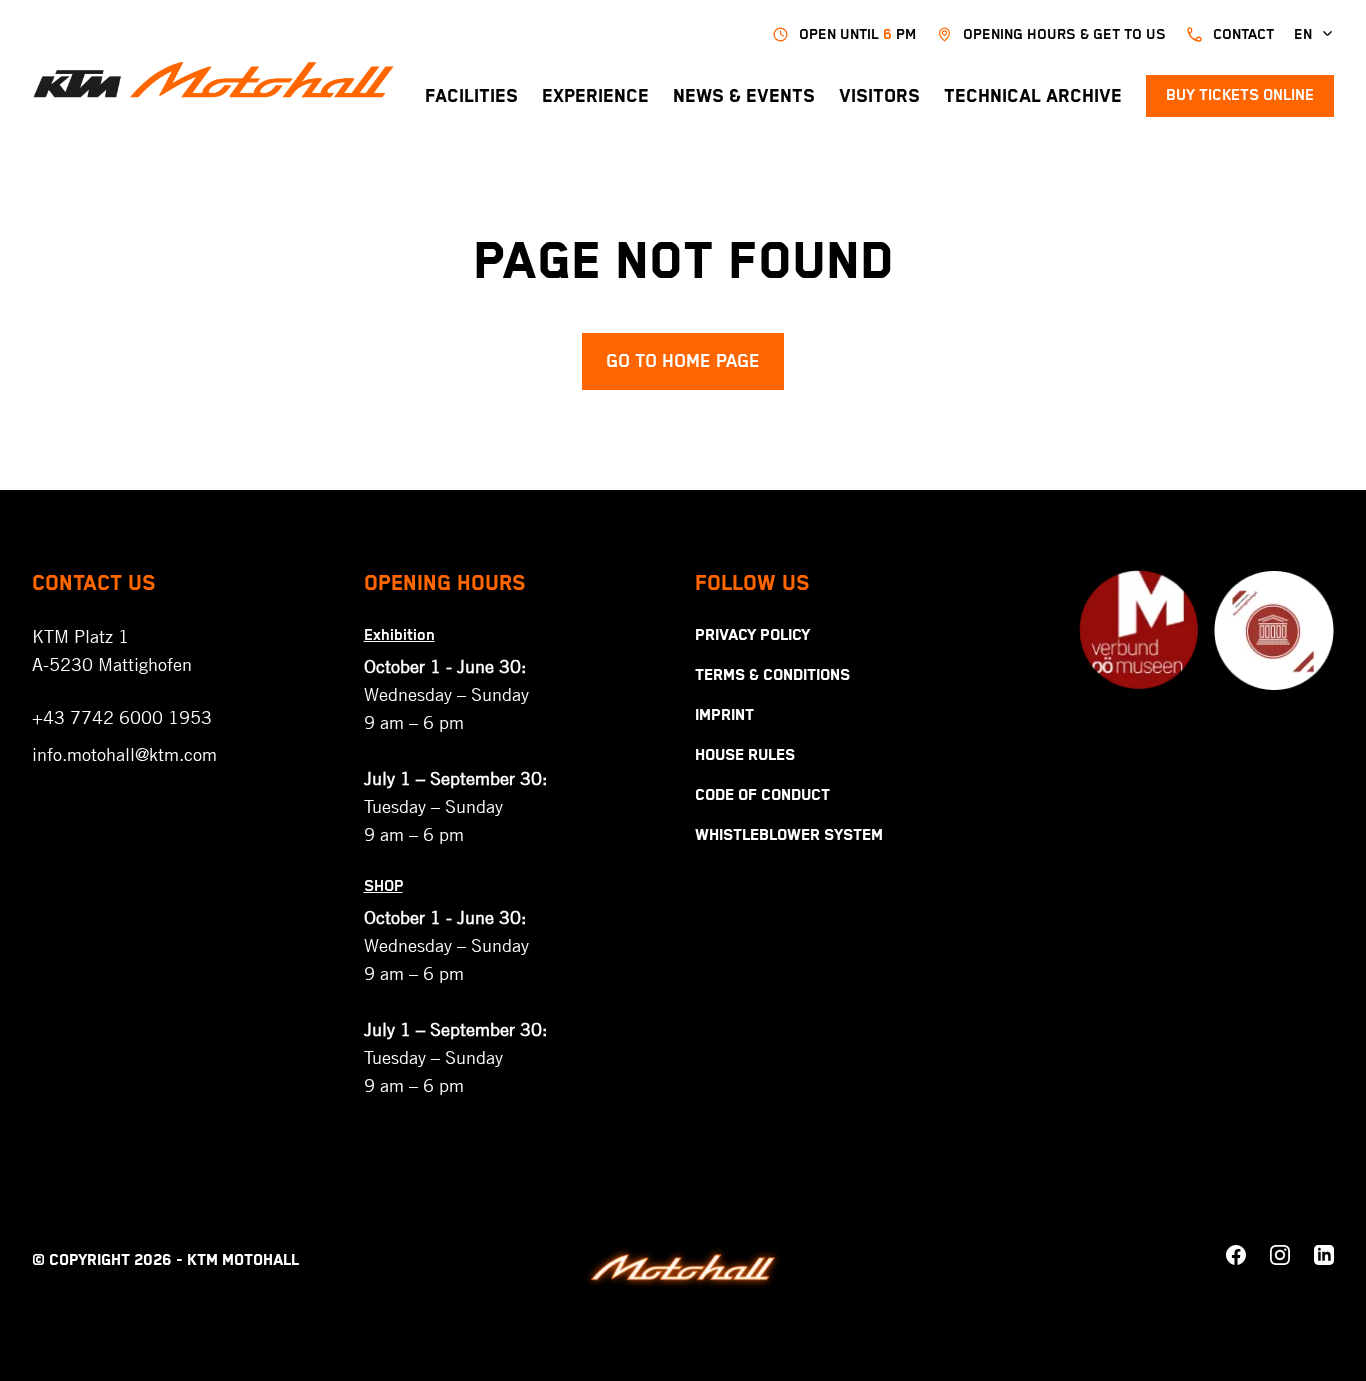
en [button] (1303, 34)
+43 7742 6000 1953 (122, 717)
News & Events (744, 96)
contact (1243, 34)
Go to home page (683, 361)
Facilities (471, 96)
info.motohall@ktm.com (124, 754)
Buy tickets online (1240, 96)
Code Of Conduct (762, 796)
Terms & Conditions (772, 676)
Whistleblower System (789, 836)
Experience (595, 96)
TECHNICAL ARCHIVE (1033, 96)
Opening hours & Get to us (1064, 34)
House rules (745, 756)
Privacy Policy (752, 636)
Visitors (879, 96)
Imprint (724, 716)
